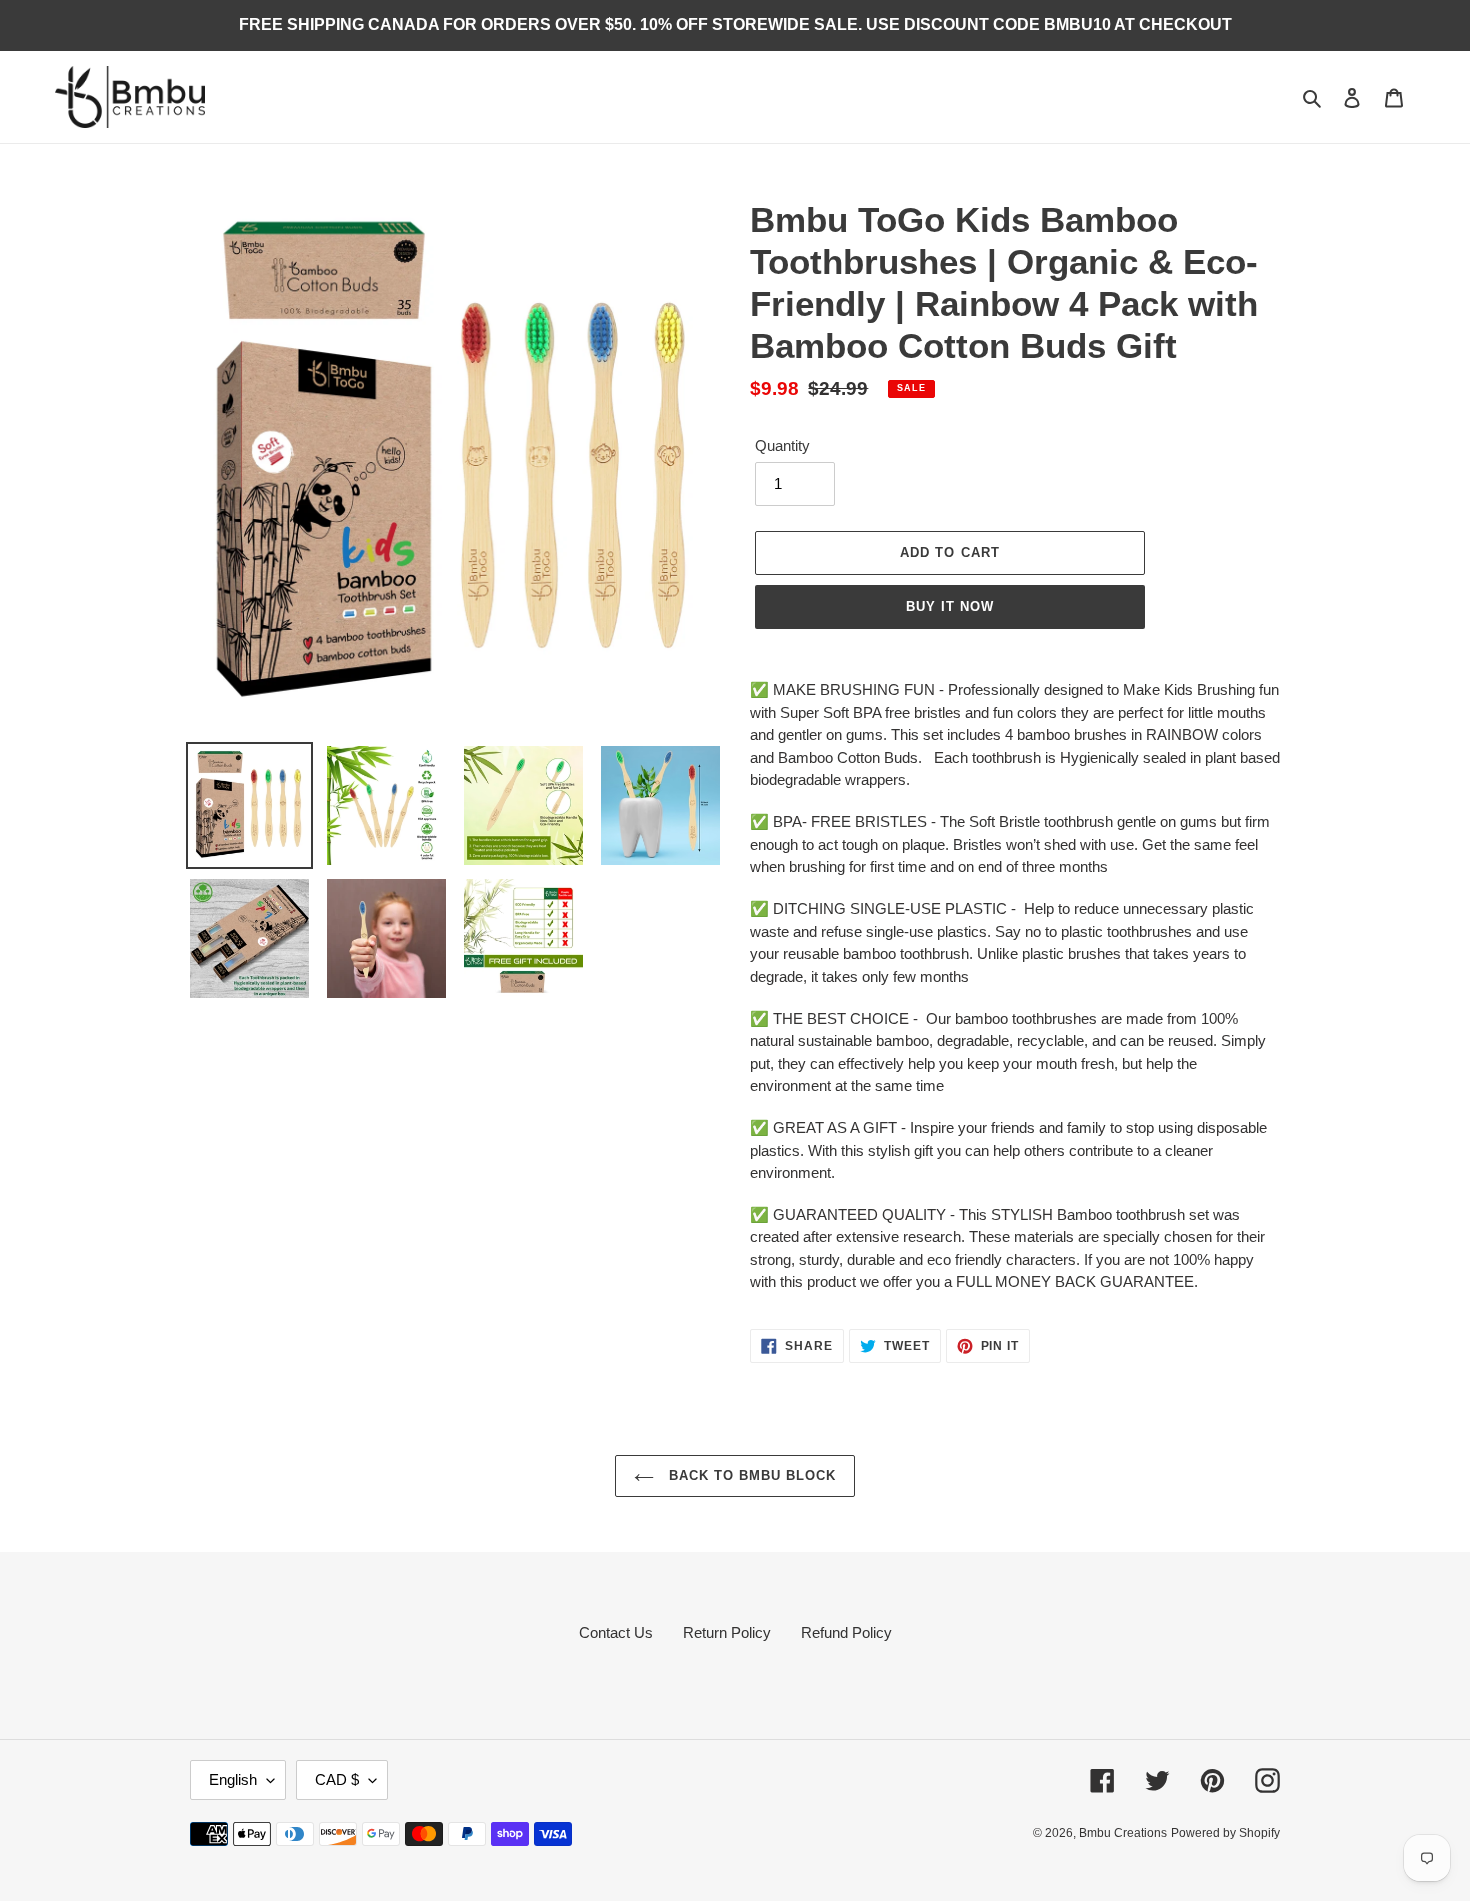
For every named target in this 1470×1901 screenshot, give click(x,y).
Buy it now (950, 606)
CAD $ (337, 1779)
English (233, 1779)
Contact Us (616, 1632)
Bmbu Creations (1123, 1833)
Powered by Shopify (1225, 1833)
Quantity (782, 445)
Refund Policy (846, 1632)
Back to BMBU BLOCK (750, 1475)
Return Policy (727, 1632)
